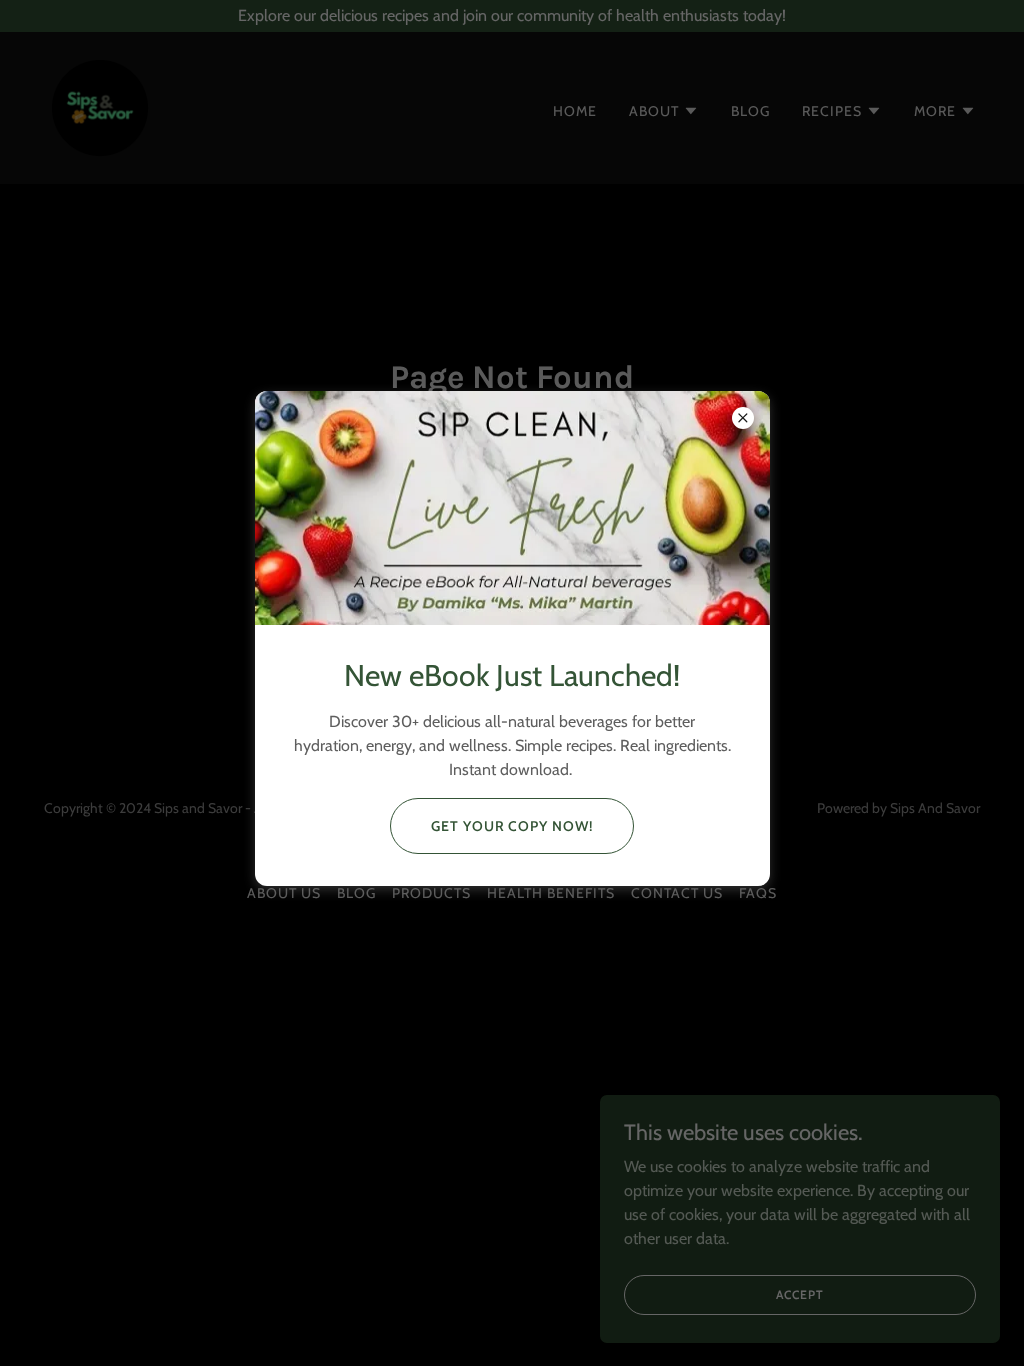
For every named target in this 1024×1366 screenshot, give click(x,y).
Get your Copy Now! (512, 826)
